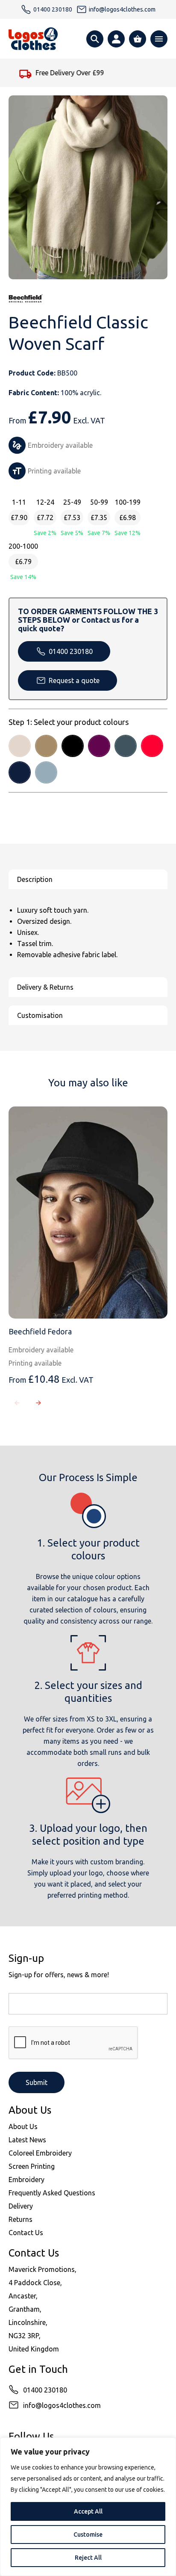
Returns (21, 2219)
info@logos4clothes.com (62, 2405)
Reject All (88, 2558)
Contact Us (26, 2233)
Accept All (88, 2511)
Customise (88, 2535)
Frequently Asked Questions (52, 2193)
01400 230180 (71, 651)
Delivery (21, 2206)
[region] (88, 2507)
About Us (23, 2126)
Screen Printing (32, 2166)
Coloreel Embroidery (40, 2153)
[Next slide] (38, 1403)
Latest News (27, 2140)
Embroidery (26, 2180)
